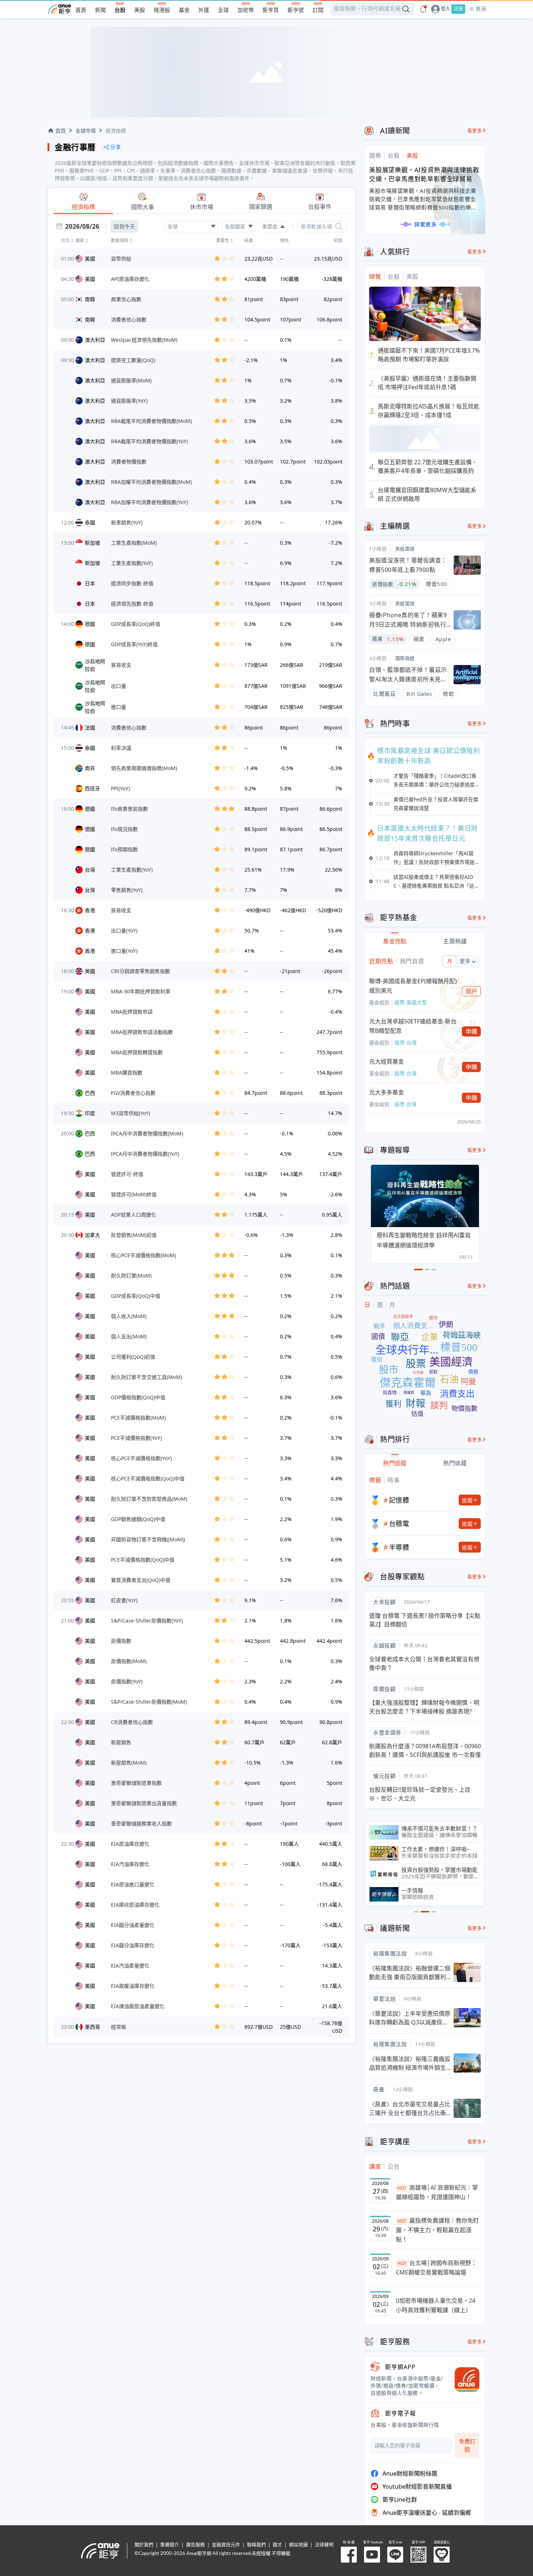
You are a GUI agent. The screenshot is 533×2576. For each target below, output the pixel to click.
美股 (140, 10)
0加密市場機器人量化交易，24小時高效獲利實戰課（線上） (436, 2305)
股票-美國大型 (411, 1002)
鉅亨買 (271, 10)
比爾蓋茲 (384, 694)
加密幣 (246, 10)
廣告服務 (195, 2545)
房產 (379, 2089)
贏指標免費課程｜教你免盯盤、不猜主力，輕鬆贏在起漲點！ (437, 2230)
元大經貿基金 (387, 1061)
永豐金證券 (387, 1732)
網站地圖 (298, 2545)
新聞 (100, 10)
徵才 (277, 2545)
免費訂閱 (467, 2445)
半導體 (399, 1547)
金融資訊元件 (226, 2545)
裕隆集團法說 (390, 1953)
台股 (120, 10)
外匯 (204, 10)
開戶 (472, 991)
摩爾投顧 (384, 1689)
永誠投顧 (384, 1645)
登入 (446, 9)
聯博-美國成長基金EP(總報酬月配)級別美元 (413, 986)
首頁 (81, 10)
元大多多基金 (387, 1092)
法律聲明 (324, 2545)
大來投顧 (384, 1602)
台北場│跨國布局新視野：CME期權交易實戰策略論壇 (436, 2268)
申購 (472, 1031)
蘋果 (419, 639)
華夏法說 (384, 1999)
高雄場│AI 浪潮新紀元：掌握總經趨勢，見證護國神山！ (437, 2192)
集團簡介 (170, 2545)
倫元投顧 (384, 1776)
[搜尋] (339, 227)
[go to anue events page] (423, 9)
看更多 (475, 131)
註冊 (458, 9)
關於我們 (144, 2545)
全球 (223, 10)
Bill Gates (419, 694)
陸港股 (162, 10)
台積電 (399, 1524)
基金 (184, 10)
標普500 (437, 584)
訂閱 (318, 10)
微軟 (448, 694)
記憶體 (399, 1500)
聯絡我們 (256, 2545)
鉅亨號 (296, 10)
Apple (443, 639)
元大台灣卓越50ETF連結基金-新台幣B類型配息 (413, 1026)
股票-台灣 (406, 1042)
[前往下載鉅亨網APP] (464, 2380)
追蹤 (467, 1500)
